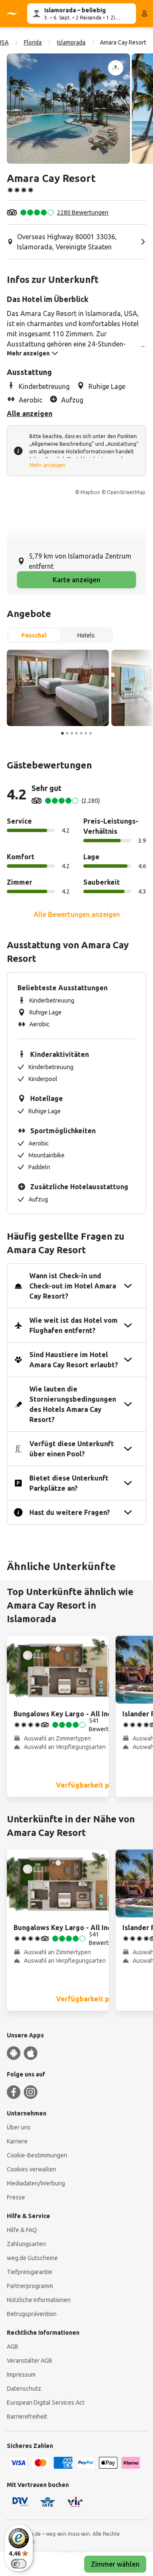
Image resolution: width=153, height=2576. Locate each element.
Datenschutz (24, 2389)
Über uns (19, 2127)
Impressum (21, 2375)
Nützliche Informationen (39, 2300)
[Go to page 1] (62, 733)
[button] (68, 109)
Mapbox (90, 492)
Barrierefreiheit (27, 2417)
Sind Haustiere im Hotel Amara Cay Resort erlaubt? (74, 1360)
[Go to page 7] (91, 733)
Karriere (17, 2141)
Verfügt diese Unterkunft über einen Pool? (72, 1449)
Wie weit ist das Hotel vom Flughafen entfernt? (74, 1325)
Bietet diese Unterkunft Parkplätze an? (69, 1483)
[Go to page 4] (76, 733)
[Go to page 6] (86, 733)
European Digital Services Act (46, 2403)
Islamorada (71, 42)
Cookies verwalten (31, 2169)
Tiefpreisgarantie (30, 2272)
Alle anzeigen (30, 414)
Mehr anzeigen (47, 465)
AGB (13, 2347)
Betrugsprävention (32, 2314)
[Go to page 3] (72, 733)
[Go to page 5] (81, 733)
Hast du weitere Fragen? (70, 1512)
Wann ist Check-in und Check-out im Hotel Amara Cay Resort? (73, 1286)
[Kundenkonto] (144, 14)
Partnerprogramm (30, 2286)
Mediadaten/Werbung (36, 2183)
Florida (33, 42)
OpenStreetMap (126, 492)
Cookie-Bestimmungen (37, 2155)
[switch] (19, 2564)
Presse (16, 2197)
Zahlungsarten (26, 2244)
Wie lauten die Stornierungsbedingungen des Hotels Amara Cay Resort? (73, 1404)
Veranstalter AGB (30, 2361)
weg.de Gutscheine (32, 2258)
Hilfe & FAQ (22, 2230)
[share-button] (116, 68)
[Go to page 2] (67, 733)
